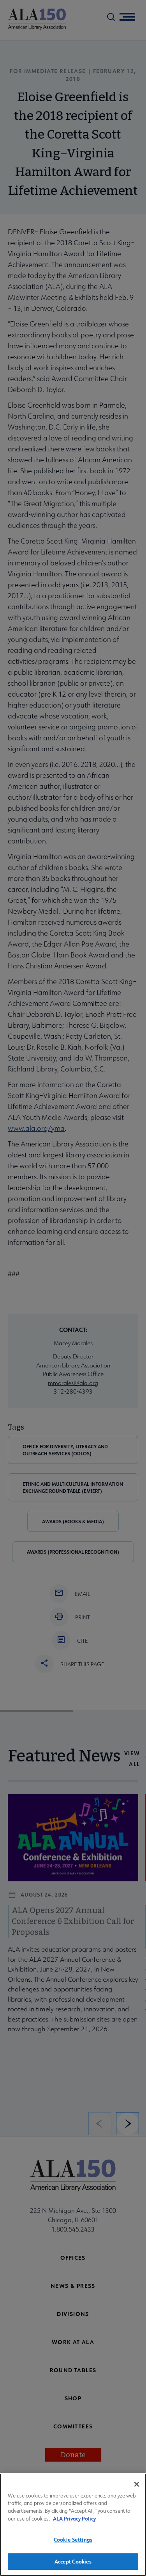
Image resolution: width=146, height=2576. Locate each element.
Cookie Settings (73, 2539)
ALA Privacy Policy (74, 2518)
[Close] (137, 2484)
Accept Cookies (73, 2561)
